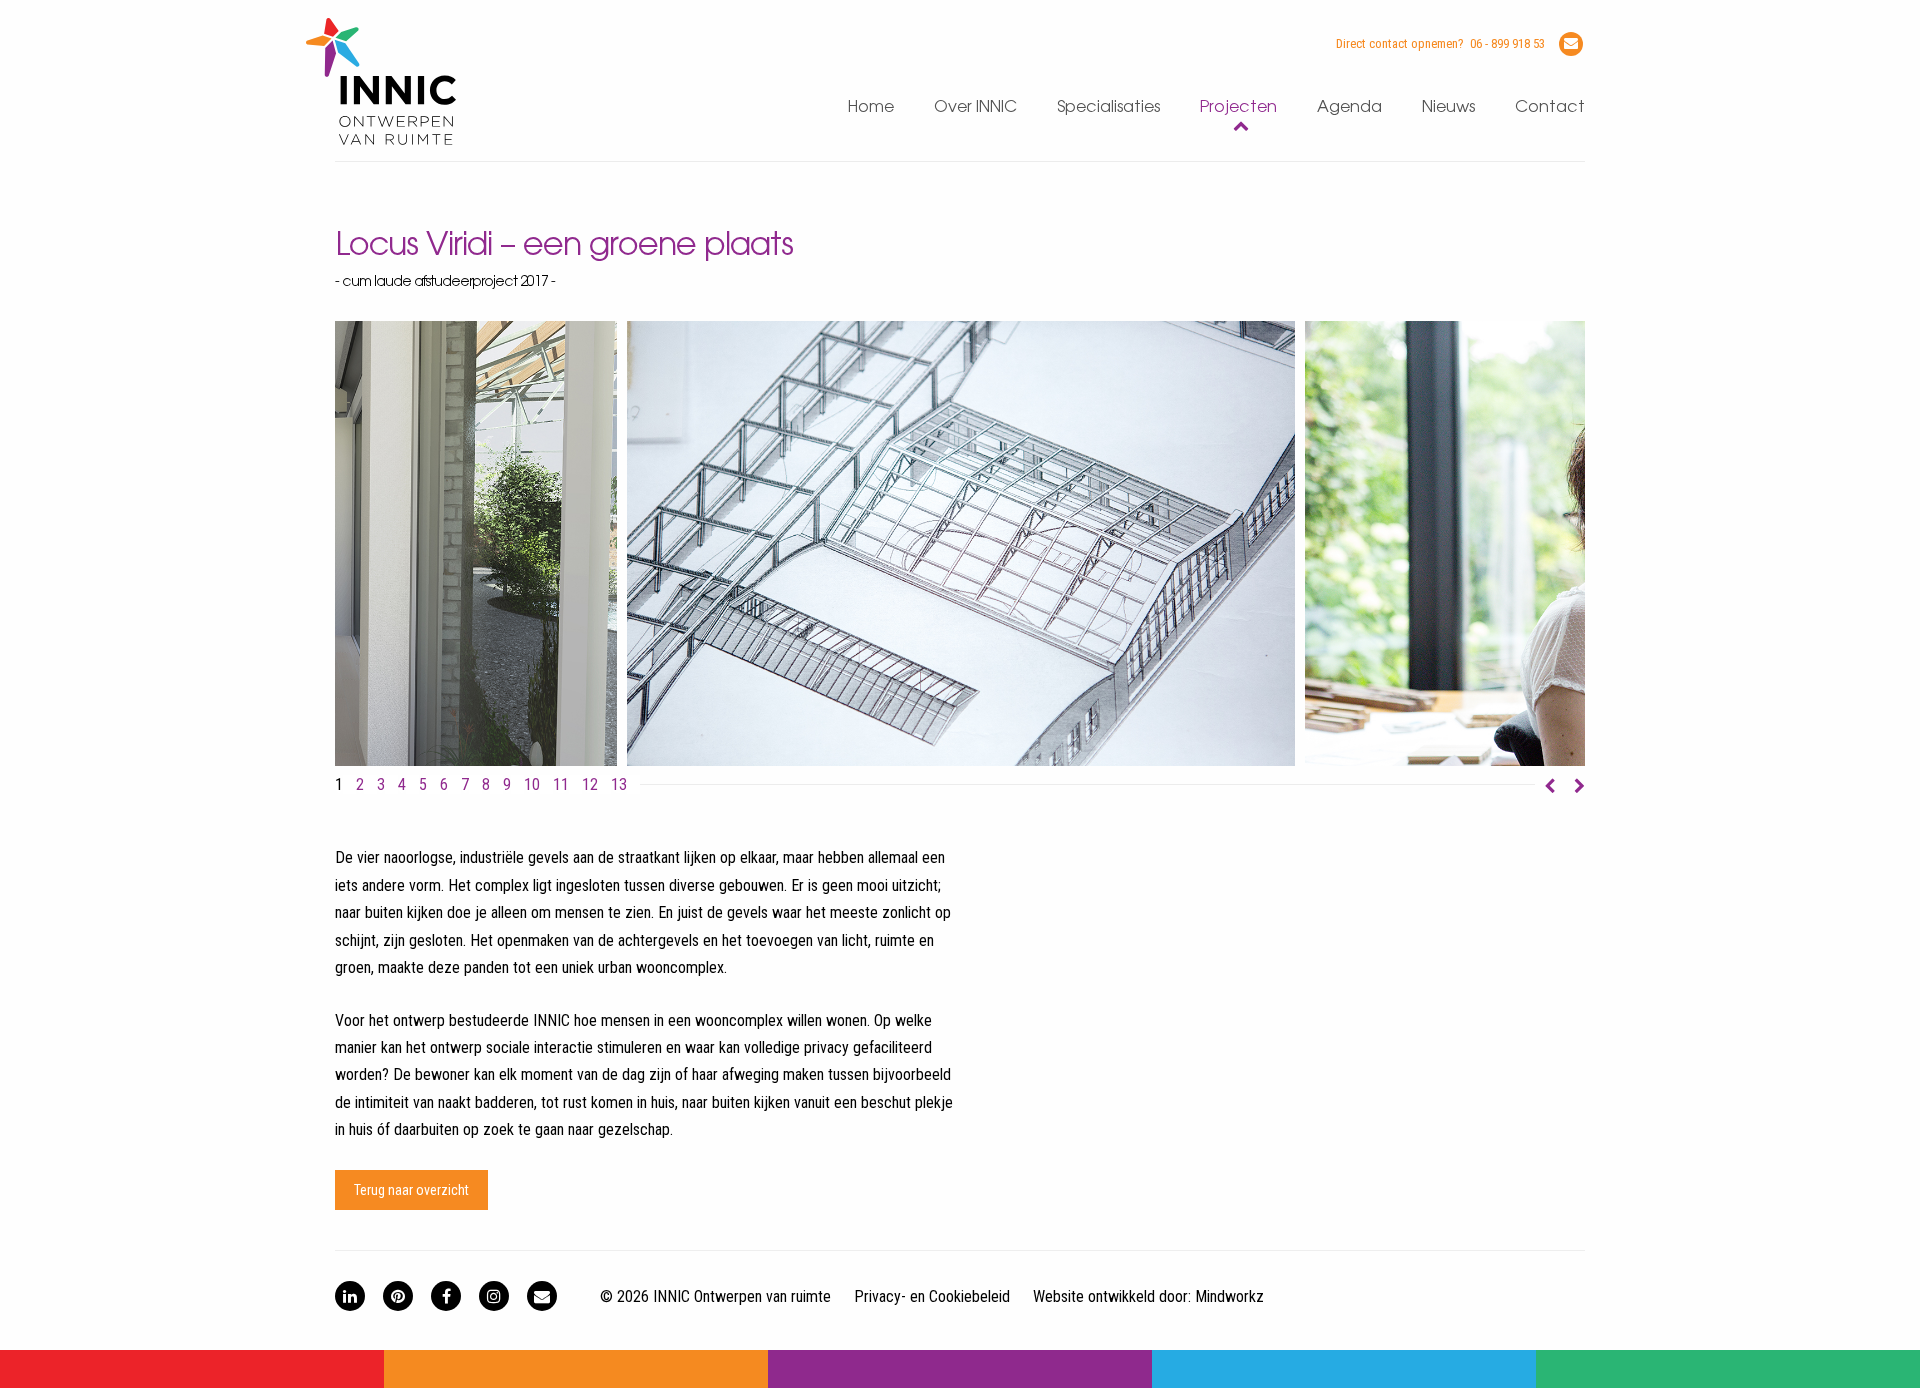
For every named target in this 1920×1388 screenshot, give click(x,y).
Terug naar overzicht (411, 1190)
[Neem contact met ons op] (542, 1296)
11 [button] (561, 785)
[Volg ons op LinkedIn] (350, 1296)
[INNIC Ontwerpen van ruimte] (381, 140)
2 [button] (360, 785)
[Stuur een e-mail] (1571, 44)
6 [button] (444, 785)
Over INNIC (975, 107)
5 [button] (423, 785)
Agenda (1349, 107)
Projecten (1238, 107)
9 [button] (507, 785)
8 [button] (486, 785)
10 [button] (532, 785)
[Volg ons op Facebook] (446, 1296)
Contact (1550, 107)
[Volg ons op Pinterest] (398, 1296)
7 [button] (465, 785)
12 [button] (590, 785)
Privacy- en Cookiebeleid (932, 1296)
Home (871, 107)
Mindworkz (1229, 1296)
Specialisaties (1108, 107)
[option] (961, 543)
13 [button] (619, 785)
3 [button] (381, 785)
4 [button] (402, 785)
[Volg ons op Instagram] (494, 1296)
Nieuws (1448, 107)
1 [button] (339, 785)
